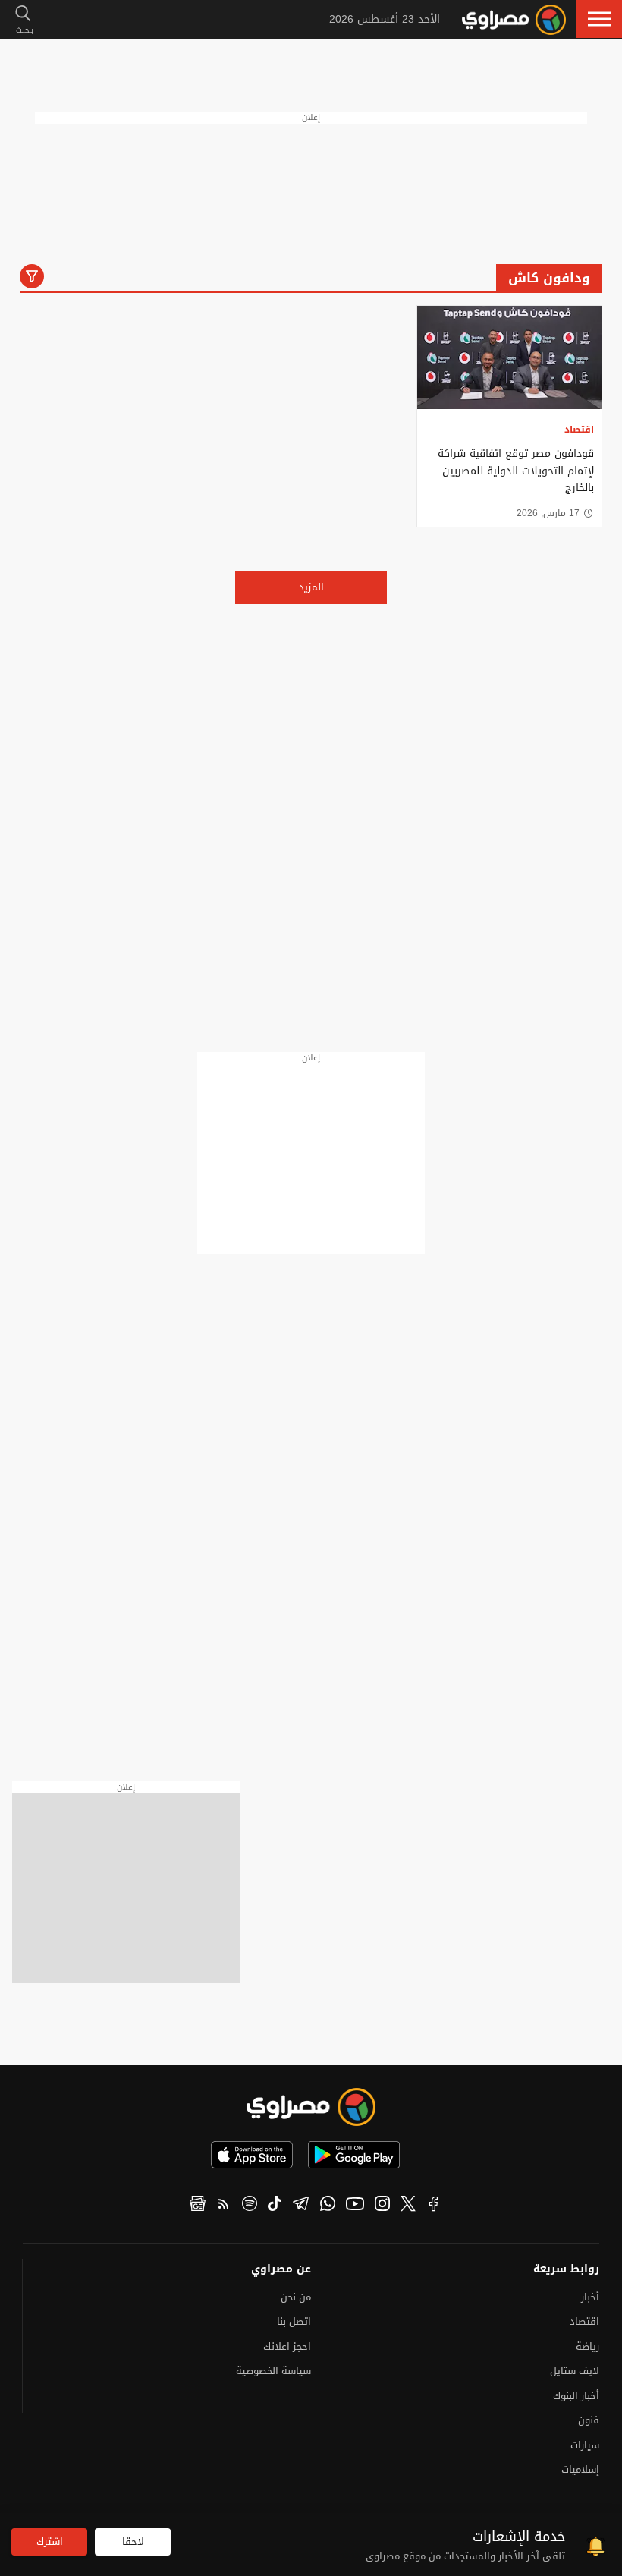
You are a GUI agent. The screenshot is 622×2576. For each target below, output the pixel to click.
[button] (599, 19)
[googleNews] (198, 2206)
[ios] (252, 2155)
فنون (589, 2420)
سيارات (585, 2445)
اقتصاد (579, 430)
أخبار (590, 2297)
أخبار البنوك (576, 2396)
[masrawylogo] (311, 2107)
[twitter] (408, 2206)
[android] (354, 2155)
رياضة (587, 2346)
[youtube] (355, 2206)
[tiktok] (275, 2206)
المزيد (311, 587)
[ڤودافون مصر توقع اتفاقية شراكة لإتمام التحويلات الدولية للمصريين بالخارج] (509, 358)
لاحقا (133, 2541)
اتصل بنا (294, 2321)
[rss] (224, 2206)
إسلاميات (580, 2469)
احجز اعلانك (287, 2346)
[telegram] (301, 2206)
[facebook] (434, 2206)
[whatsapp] (328, 2206)
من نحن (296, 2297)
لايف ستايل (575, 2371)
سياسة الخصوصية (273, 2371)
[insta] (382, 2206)
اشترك (50, 2541)
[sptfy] (250, 2206)
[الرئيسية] (514, 20)
